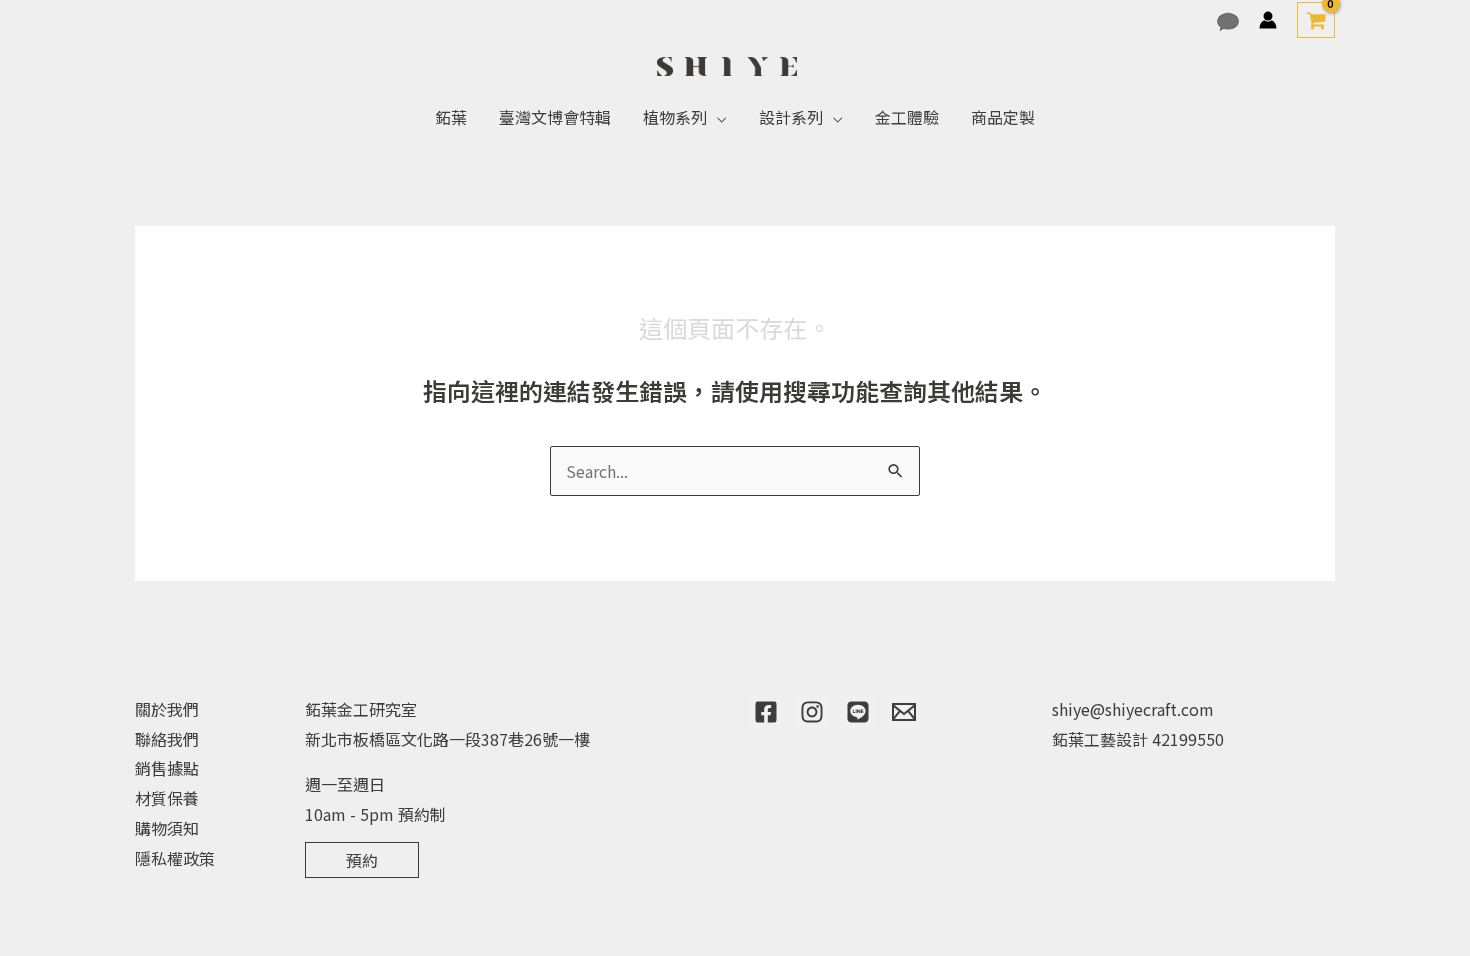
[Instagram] (812, 712)
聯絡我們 (167, 739)
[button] (717, 117)
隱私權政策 (175, 858)
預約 (362, 860)
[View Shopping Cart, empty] (1316, 20)
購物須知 (167, 828)
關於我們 (167, 709)
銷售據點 (167, 768)
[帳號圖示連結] (1268, 20)
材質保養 (167, 798)
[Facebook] (766, 712)
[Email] (904, 712)
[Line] (858, 712)
